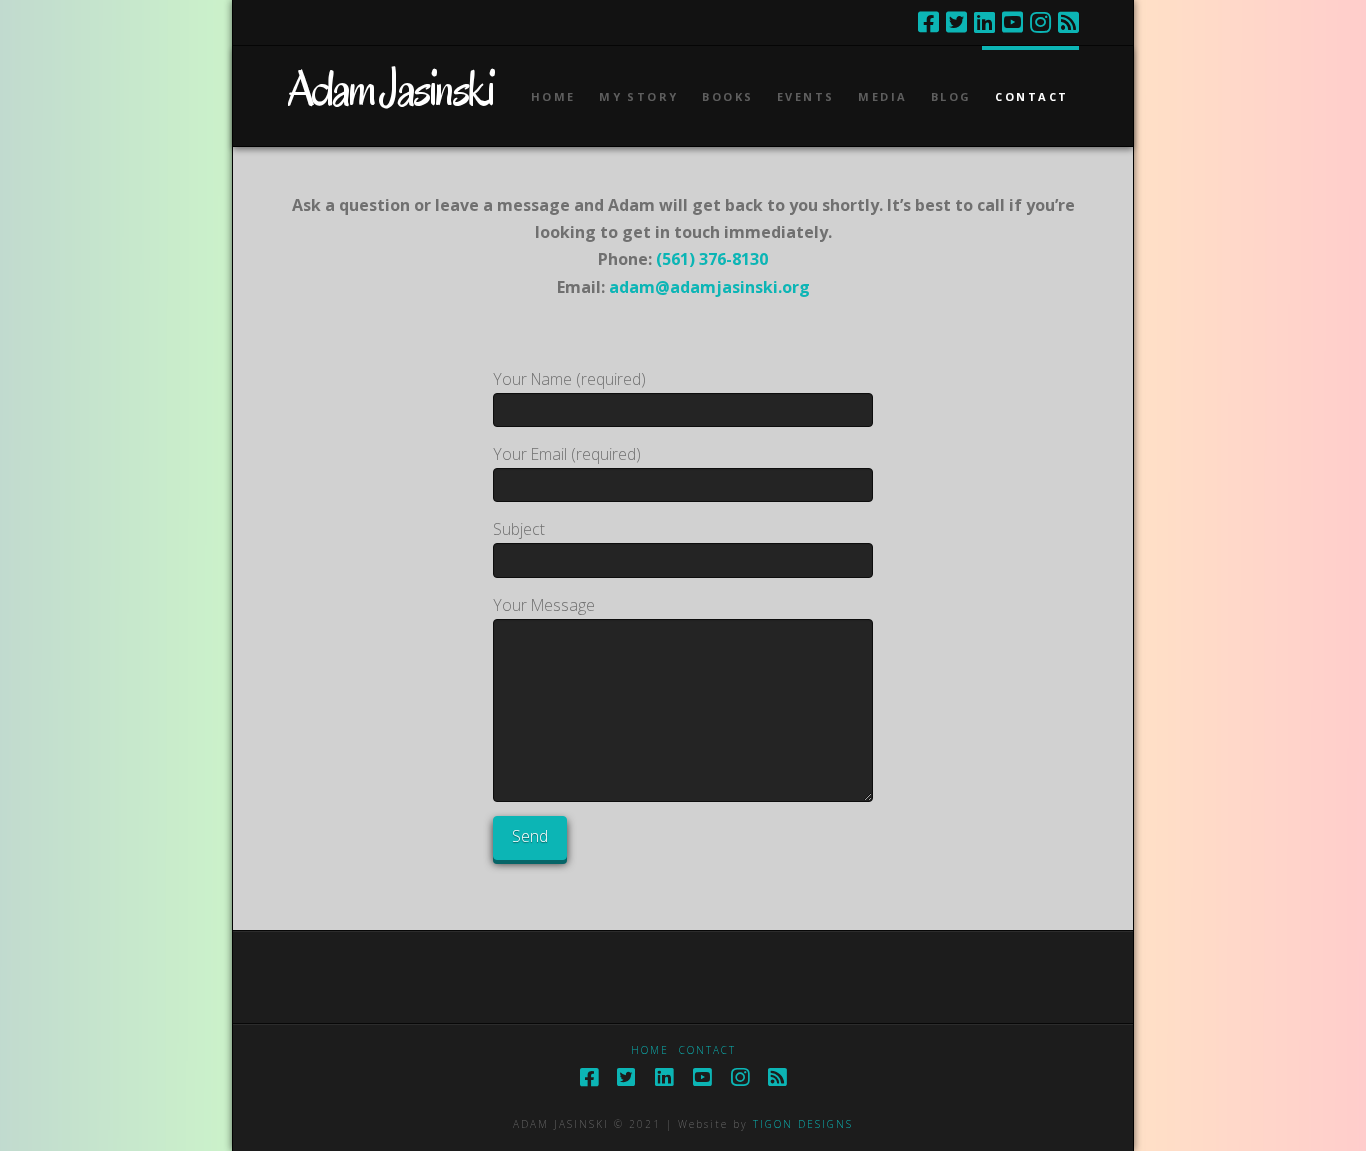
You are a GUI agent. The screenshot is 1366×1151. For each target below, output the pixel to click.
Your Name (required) (569, 379)
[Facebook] (928, 22)
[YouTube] (1012, 22)
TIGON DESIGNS (803, 1124)
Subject (519, 529)
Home (650, 1050)
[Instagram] (1040, 22)
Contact (707, 1050)
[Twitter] (956, 22)
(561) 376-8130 (712, 259)
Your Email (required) (567, 454)
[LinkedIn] (984, 22)
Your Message (544, 605)
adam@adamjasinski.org (709, 287)
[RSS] (1068, 22)
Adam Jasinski (390, 89)
